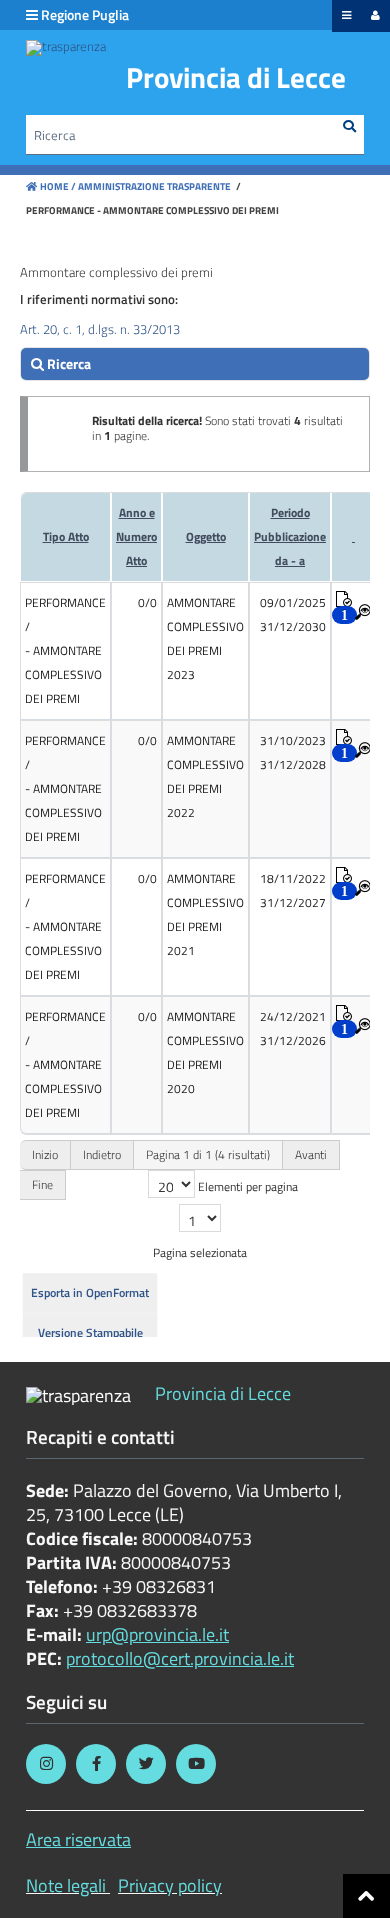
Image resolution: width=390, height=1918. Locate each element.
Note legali (66, 1885)
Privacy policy (170, 1885)
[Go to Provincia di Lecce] (66, 48)
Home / (58, 186)
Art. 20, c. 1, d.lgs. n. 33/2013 (100, 329)
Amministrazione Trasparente (153, 186)
